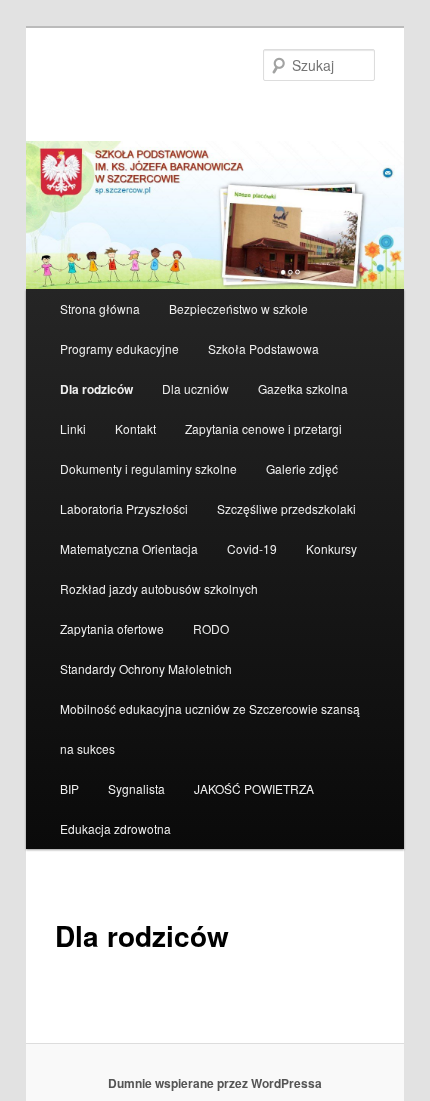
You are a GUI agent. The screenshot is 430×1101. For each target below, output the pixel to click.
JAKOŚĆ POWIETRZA (254, 788)
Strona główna (100, 308)
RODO (211, 628)
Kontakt (135, 428)
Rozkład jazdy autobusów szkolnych (159, 588)
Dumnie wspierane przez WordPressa (215, 1083)
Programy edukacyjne (119, 348)
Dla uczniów (195, 388)
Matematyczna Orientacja (129, 548)
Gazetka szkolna (303, 388)
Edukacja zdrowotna (115, 828)
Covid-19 (252, 548)
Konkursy (331, 548)
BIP (69, 788)
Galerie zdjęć (302, 468)
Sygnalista (136, 788)
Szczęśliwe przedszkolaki (286, 508)
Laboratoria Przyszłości (124, 508)
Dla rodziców (96, 389)
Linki (73, 428)
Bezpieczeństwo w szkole (238, 308)
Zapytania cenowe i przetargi (263, 428)
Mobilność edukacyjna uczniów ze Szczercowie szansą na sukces (210, 728)
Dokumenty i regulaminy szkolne (148, 468)
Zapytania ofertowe (112, 628)
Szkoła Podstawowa (263, 348)
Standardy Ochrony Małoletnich (146, 668)
